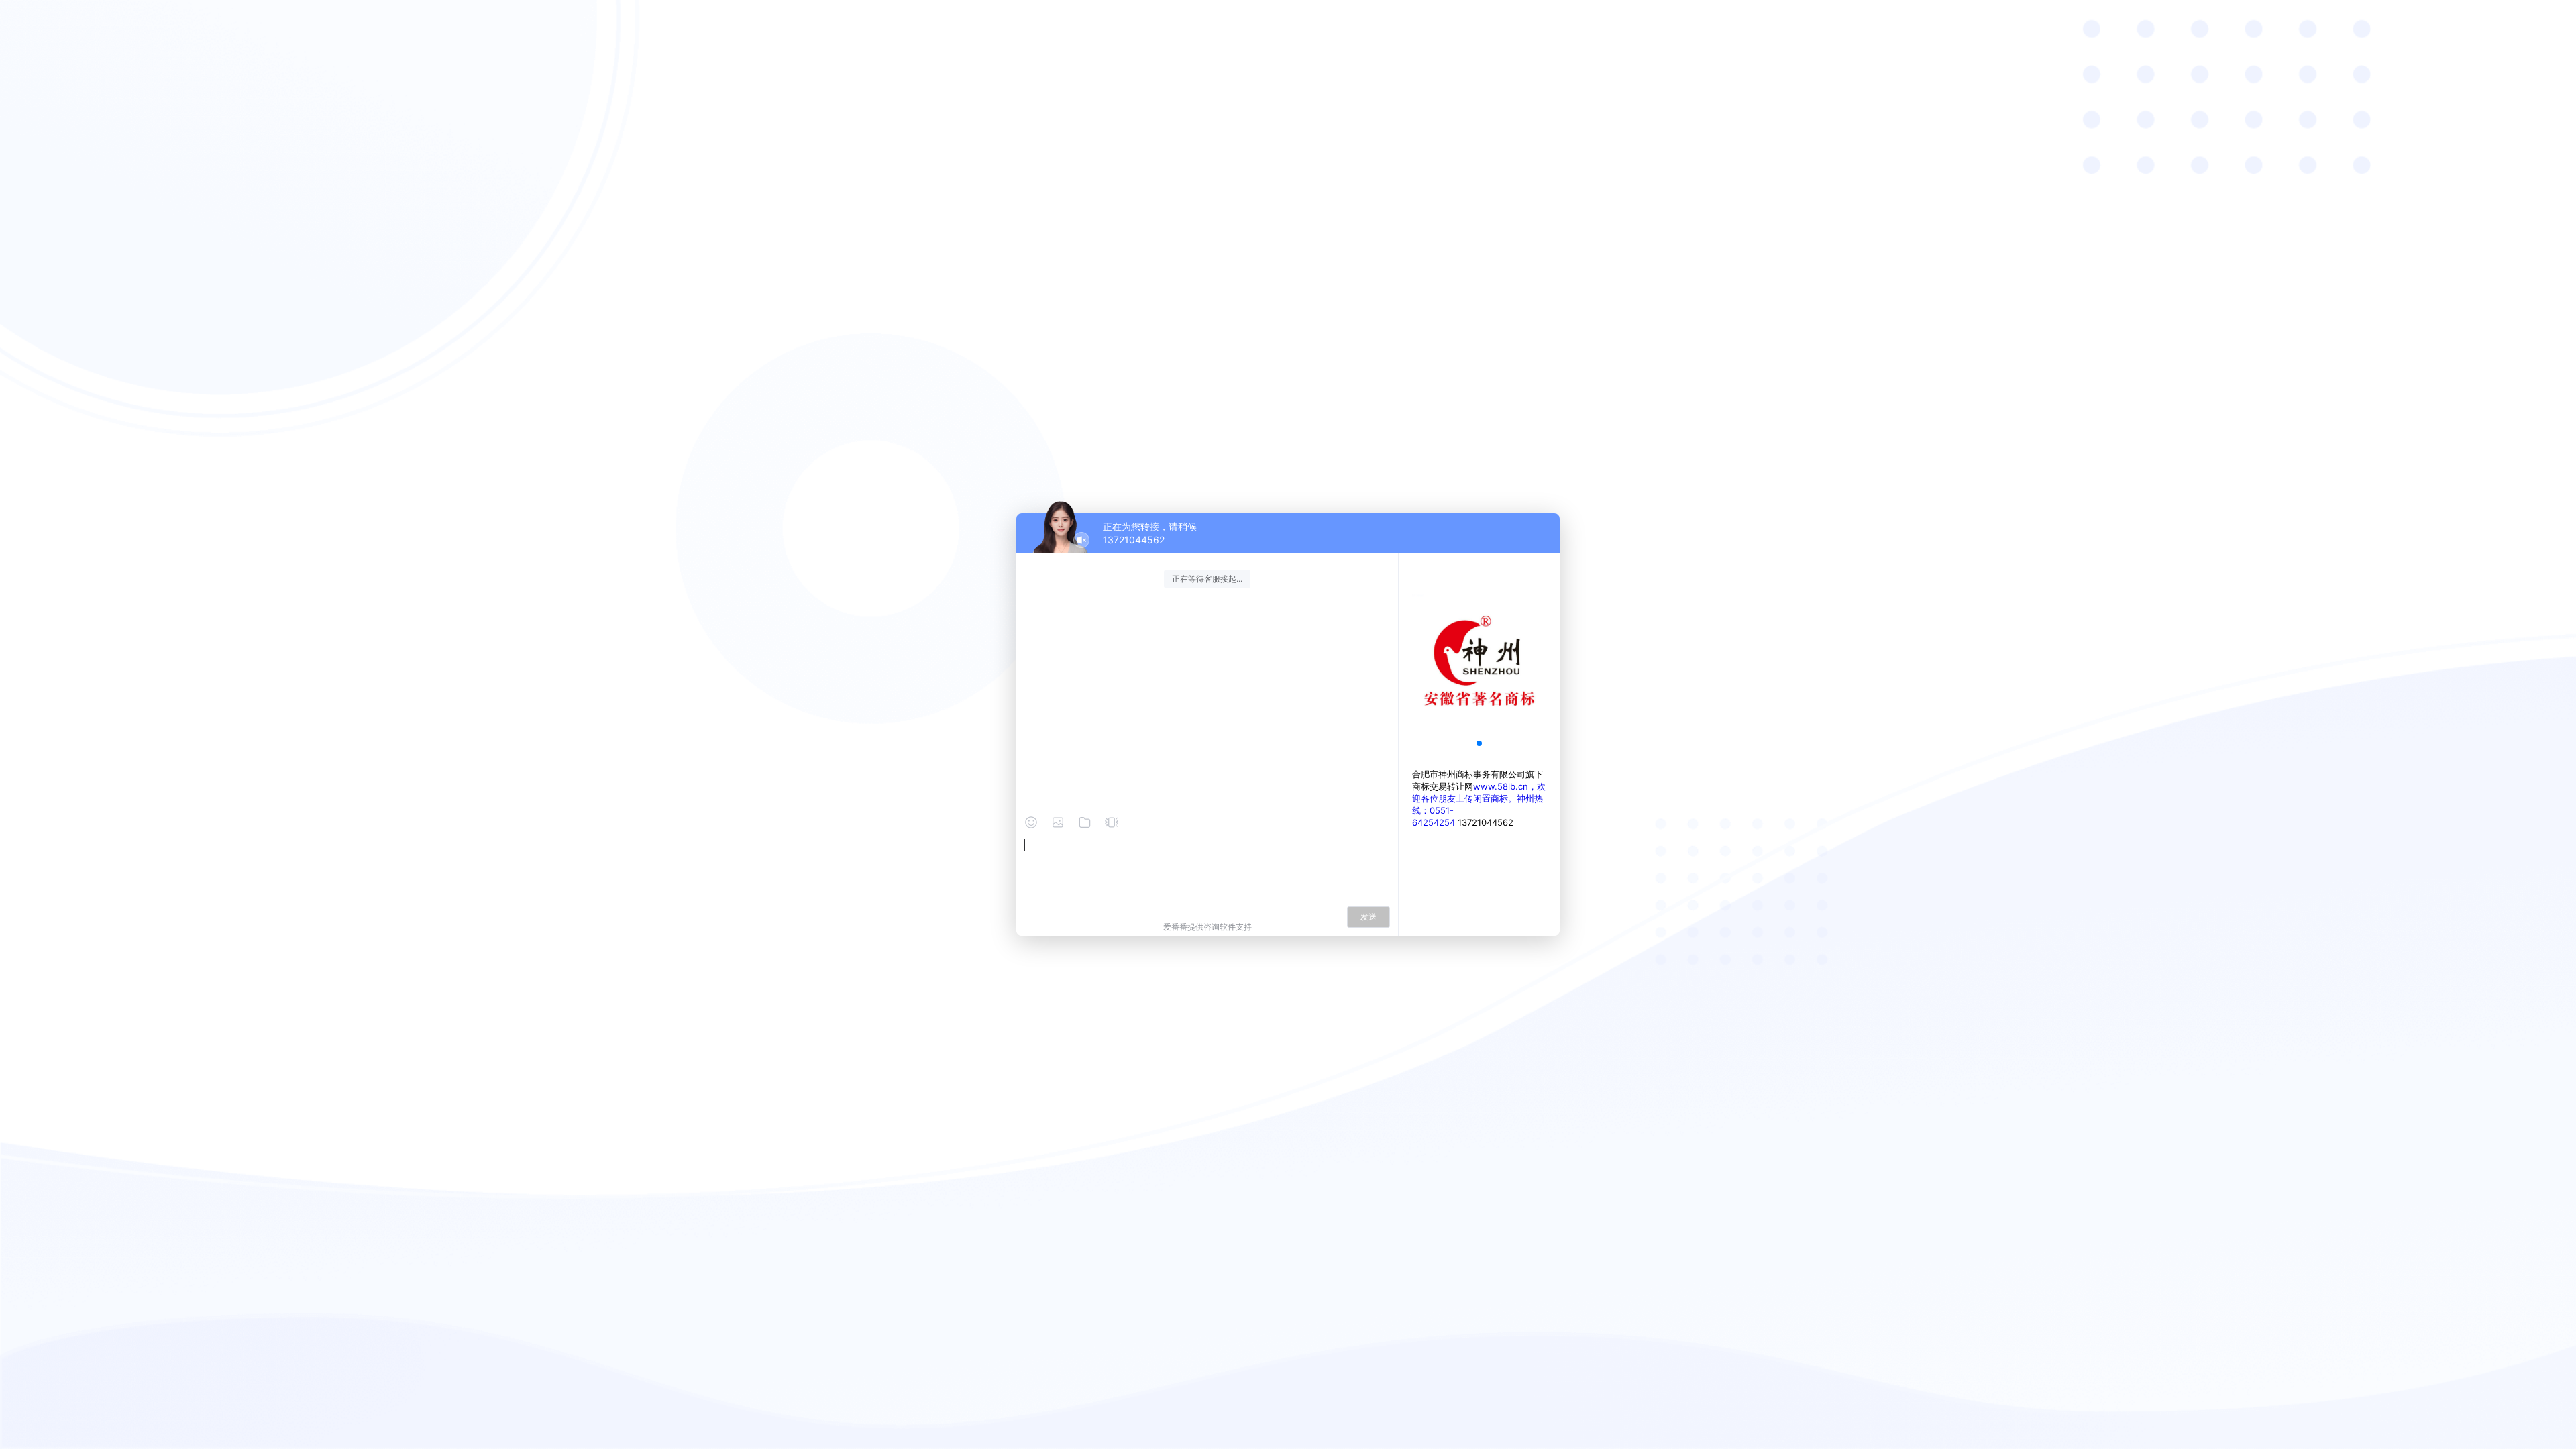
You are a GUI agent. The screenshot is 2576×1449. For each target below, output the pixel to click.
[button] (1479, 743)
